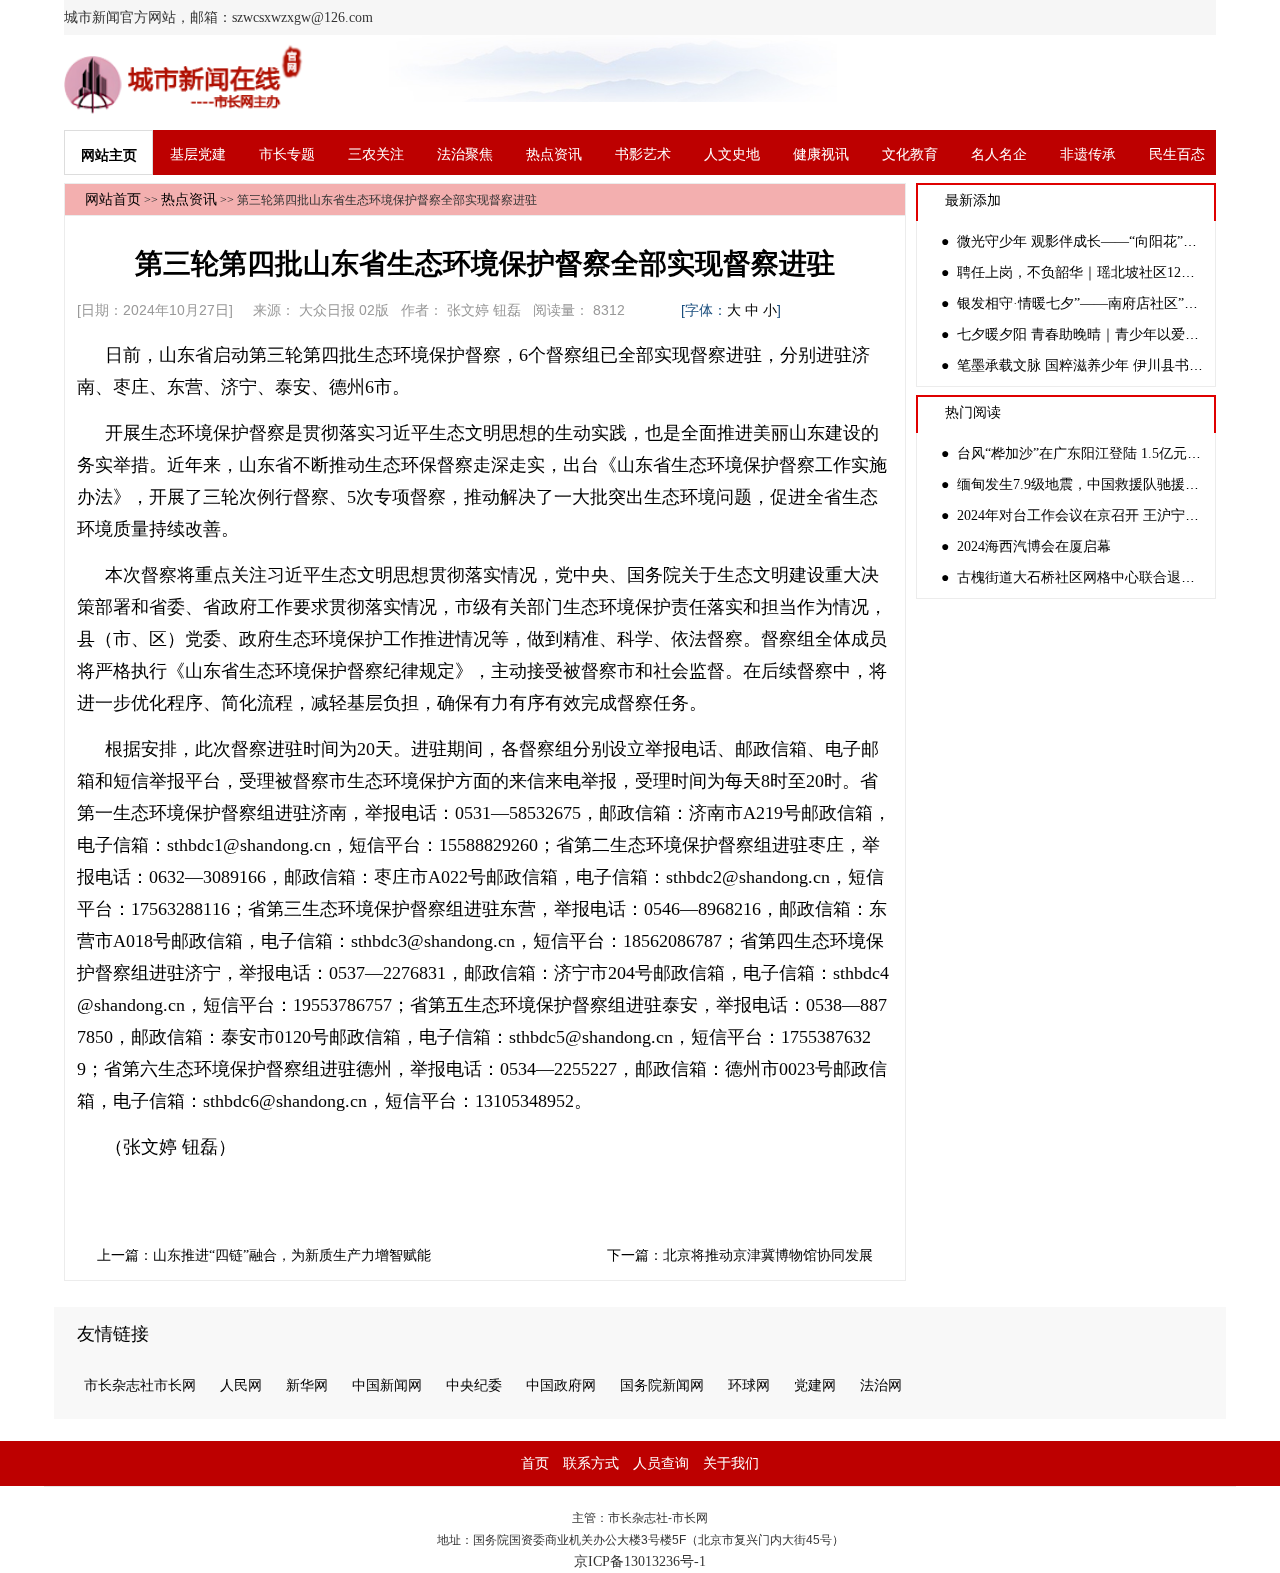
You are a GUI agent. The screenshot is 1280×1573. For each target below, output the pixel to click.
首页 (535, 1463)
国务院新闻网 (662, 1385)
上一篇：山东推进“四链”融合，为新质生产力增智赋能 (264, 1255)
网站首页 (113, 199)
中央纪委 (474, 1385)
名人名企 (999, 154)
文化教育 (910, 154)
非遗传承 (1088, 154)
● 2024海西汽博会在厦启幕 (1026, 546)
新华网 (307, 1385)
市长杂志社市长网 (140, 1385)
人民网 (241, 1385)
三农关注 (376, 154)
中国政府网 (561, 1385)
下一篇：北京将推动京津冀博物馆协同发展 (740, 1255)
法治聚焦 (465, 154)
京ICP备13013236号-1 (640, 1561)
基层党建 (198, 154)
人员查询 (661, 1463)
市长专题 (287, 154)
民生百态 (1177, 154)
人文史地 (732, 154)
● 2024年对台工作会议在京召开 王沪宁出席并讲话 (1098, 515)
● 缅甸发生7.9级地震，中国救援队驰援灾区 (1077, 484)
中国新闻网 (387, 1385)
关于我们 (731, 1463)
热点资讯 (554, 154)
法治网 (881, 1385)
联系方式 (591, 1463)
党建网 (815, 1385)
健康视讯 (821, 154)
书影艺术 (643, 154)
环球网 (749, 1385)
